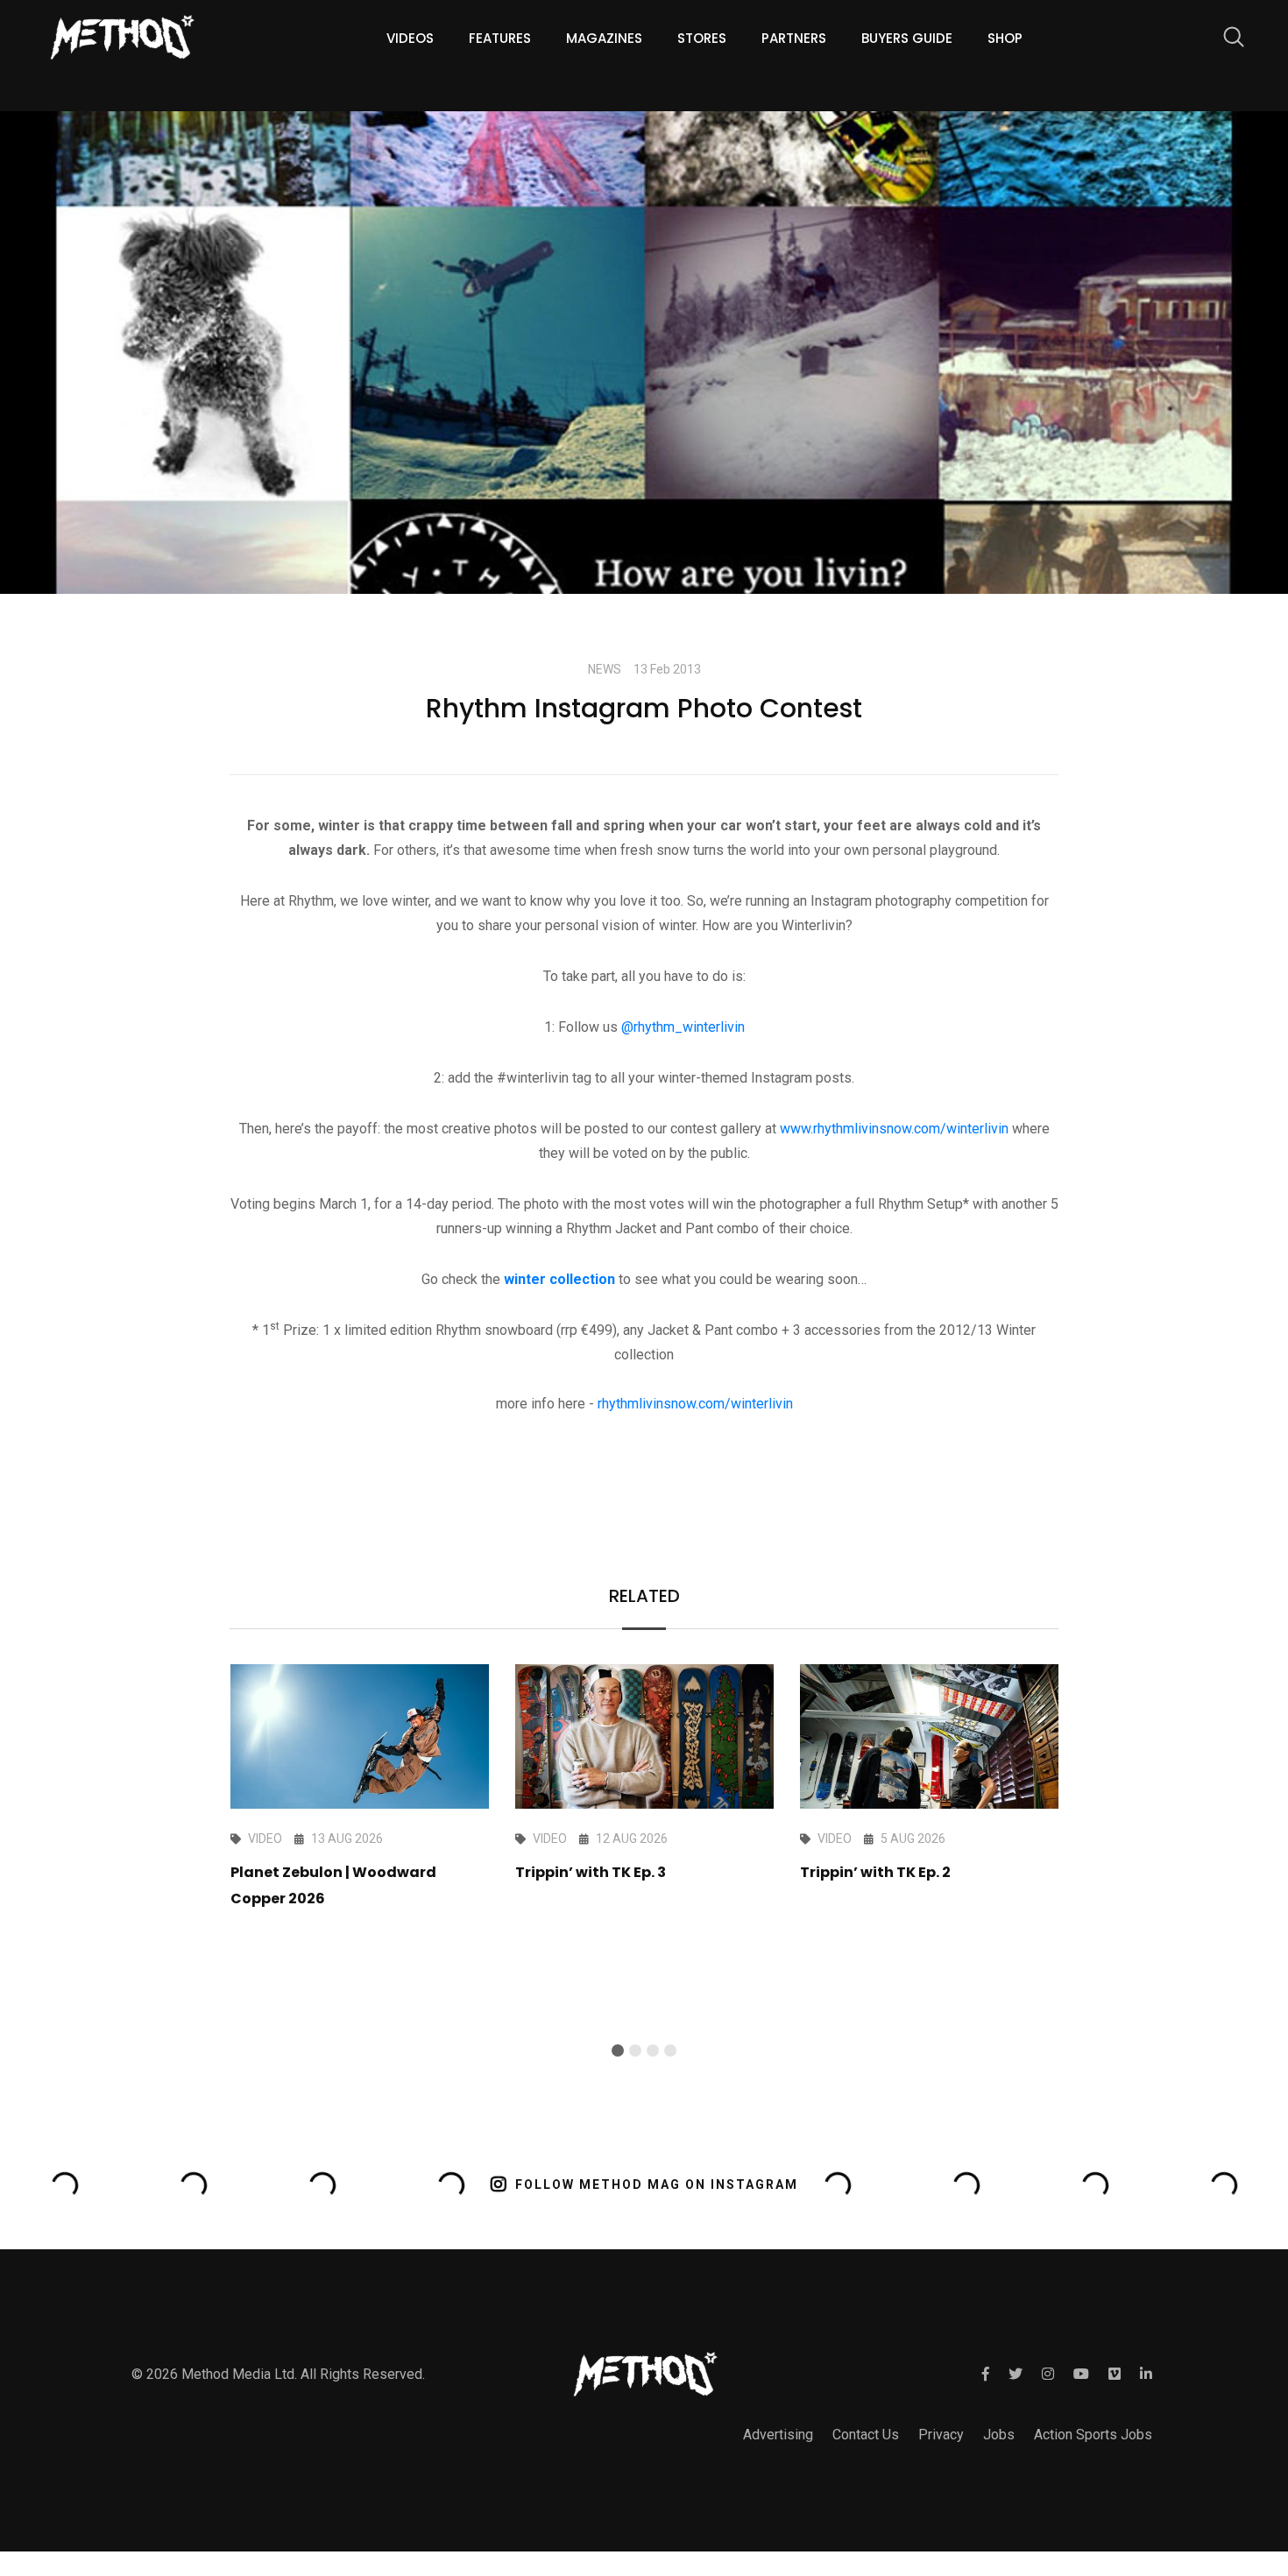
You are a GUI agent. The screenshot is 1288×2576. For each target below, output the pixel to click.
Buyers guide (907, 38)
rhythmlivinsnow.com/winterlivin (695, 1404)
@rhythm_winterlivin (683, 1027)
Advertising (778, 2435)
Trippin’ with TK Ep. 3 (591, 1872)
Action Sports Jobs (1093, 2435)
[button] (618, 2050)
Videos (410, 38)
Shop (1005, 38)
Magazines (604, 38)
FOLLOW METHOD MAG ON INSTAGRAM (657, 2184)
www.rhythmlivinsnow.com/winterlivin (894, 1129)
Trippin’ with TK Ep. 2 (875, 1872)
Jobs (999, 2435)
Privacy (941, 2435)
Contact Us (866, 2435)
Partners (794, 38)
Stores (702, 38)
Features (500, 38)
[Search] (1225, 40)
